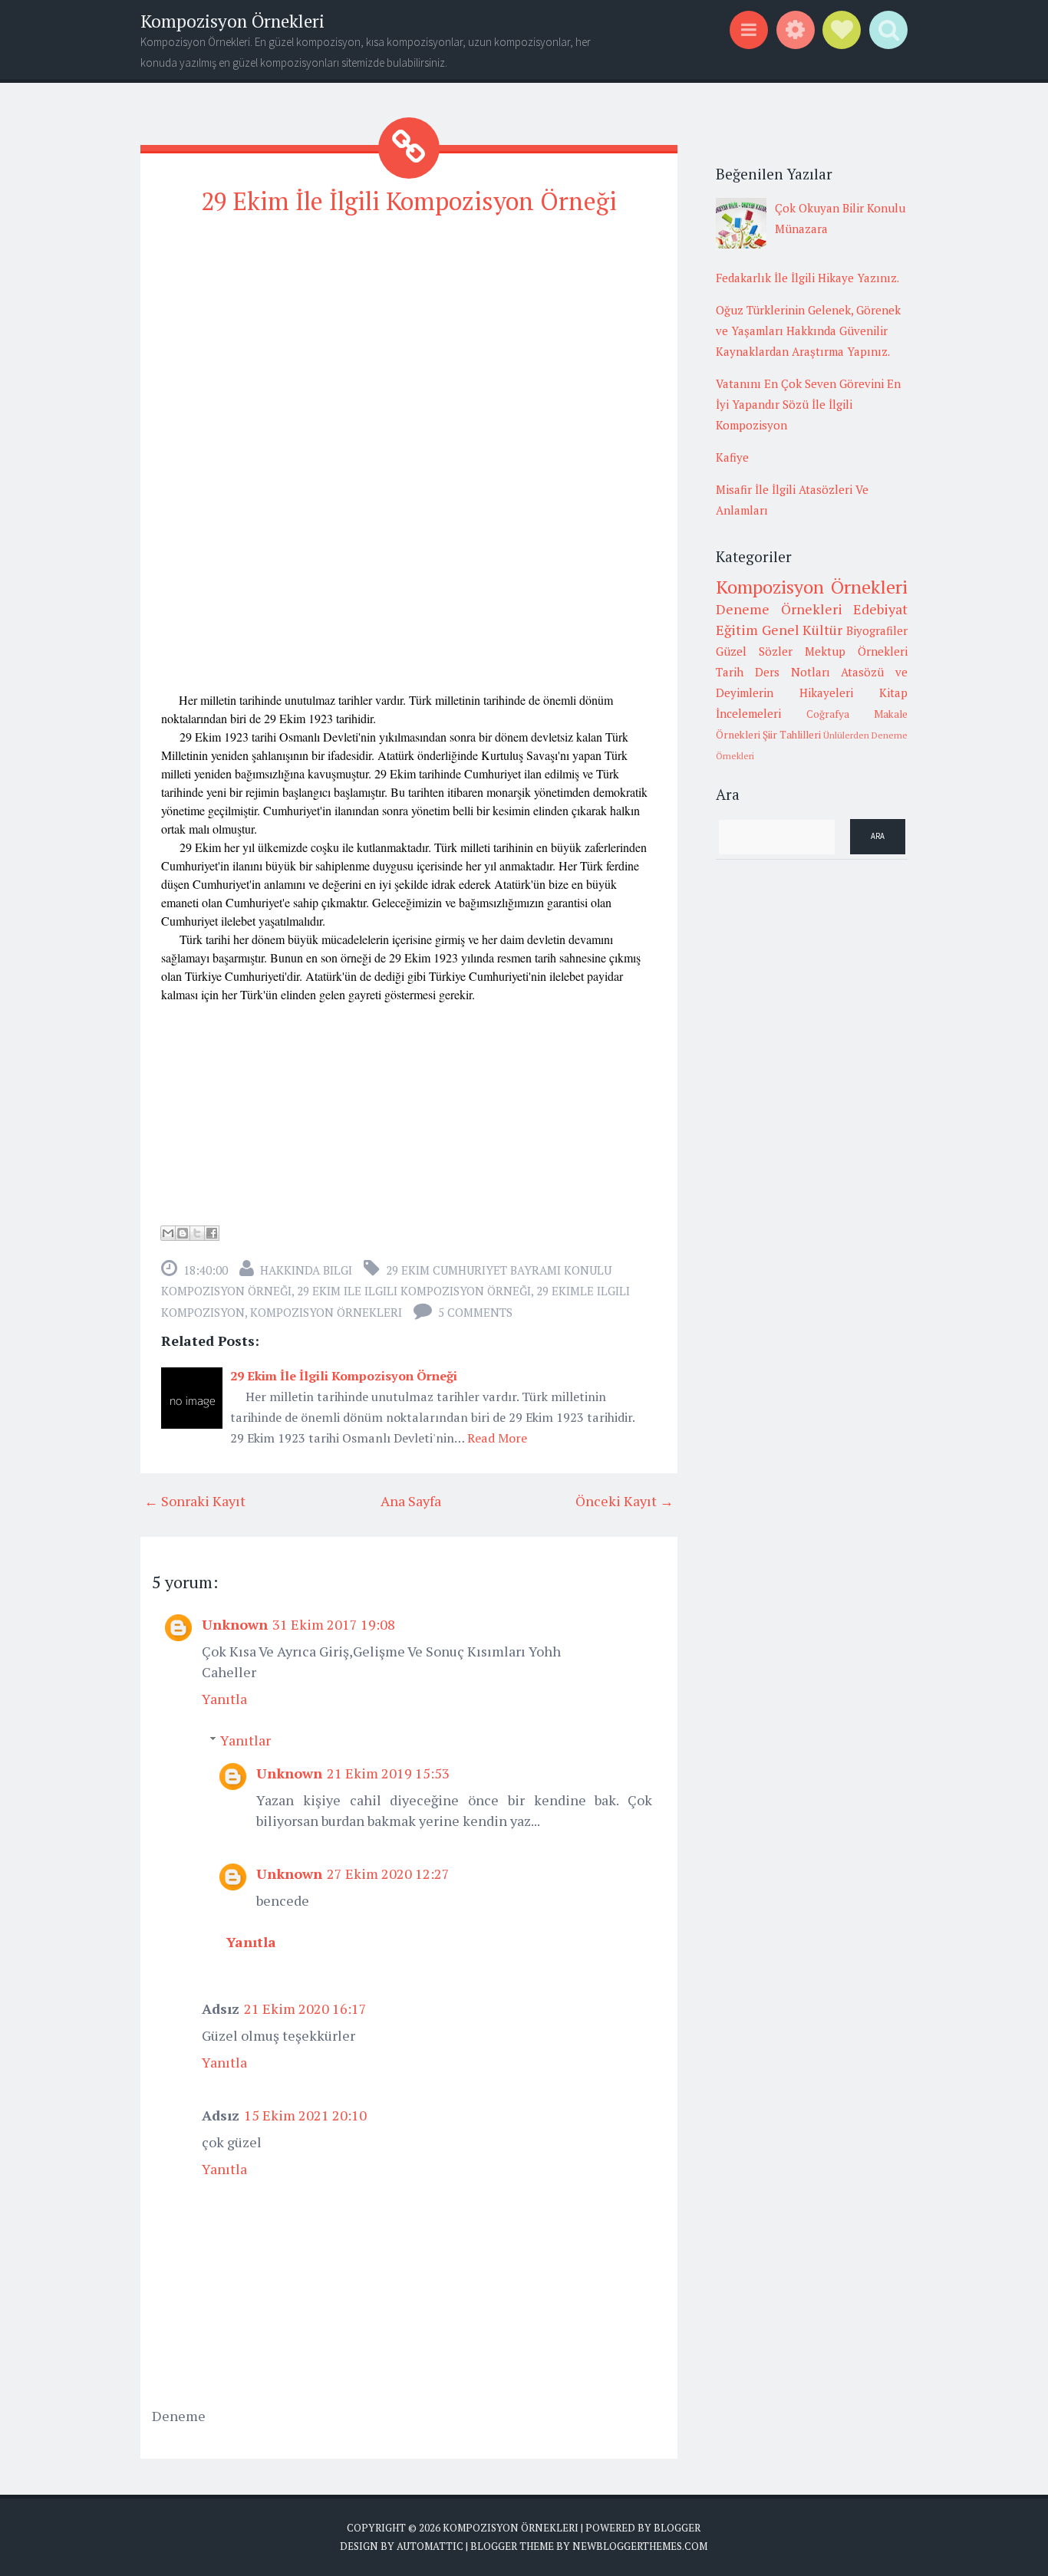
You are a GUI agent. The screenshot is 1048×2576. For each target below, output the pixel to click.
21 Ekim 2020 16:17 (305, 2008)
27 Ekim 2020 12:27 (388, 1874)
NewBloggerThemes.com (640, 2546)
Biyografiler (877, 630)
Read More (497, 1438)
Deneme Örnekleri (779, 609)
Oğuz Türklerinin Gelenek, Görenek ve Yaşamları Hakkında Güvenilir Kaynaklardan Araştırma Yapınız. (808, 331)
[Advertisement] (409, 338)
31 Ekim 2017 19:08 (334, 1624)
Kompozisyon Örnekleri (232, 21)
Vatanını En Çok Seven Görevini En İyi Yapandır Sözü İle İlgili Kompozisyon (808, 404)
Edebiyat (880, 609)
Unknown (235, 1624)
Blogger (677, 2528)
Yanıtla (224, 1699)
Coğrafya (828, 714)
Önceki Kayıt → (625, 1501)
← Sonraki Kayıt (195, 1501)
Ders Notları (793, 672)
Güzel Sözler (754, 651)
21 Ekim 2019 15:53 (388, 1773)
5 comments (475, 1312)
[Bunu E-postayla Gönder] (168, 1233)
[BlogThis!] (183, 1233)
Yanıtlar (246, 1740)
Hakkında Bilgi (306, 1270)
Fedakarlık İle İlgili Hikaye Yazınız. (807, 278)
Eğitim (737, 630)
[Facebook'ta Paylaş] (212, 1233)
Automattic (430, 2546)
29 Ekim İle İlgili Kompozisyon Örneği (409, 201)
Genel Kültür (802, 630)
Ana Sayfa (411, 1501)
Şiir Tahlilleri (792, 735)
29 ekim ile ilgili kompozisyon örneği (414, 1291)
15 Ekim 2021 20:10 (305, 2115)
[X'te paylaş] (197, 1233)
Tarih (730, 672)
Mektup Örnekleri (856, 651)
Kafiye (732, 457)
